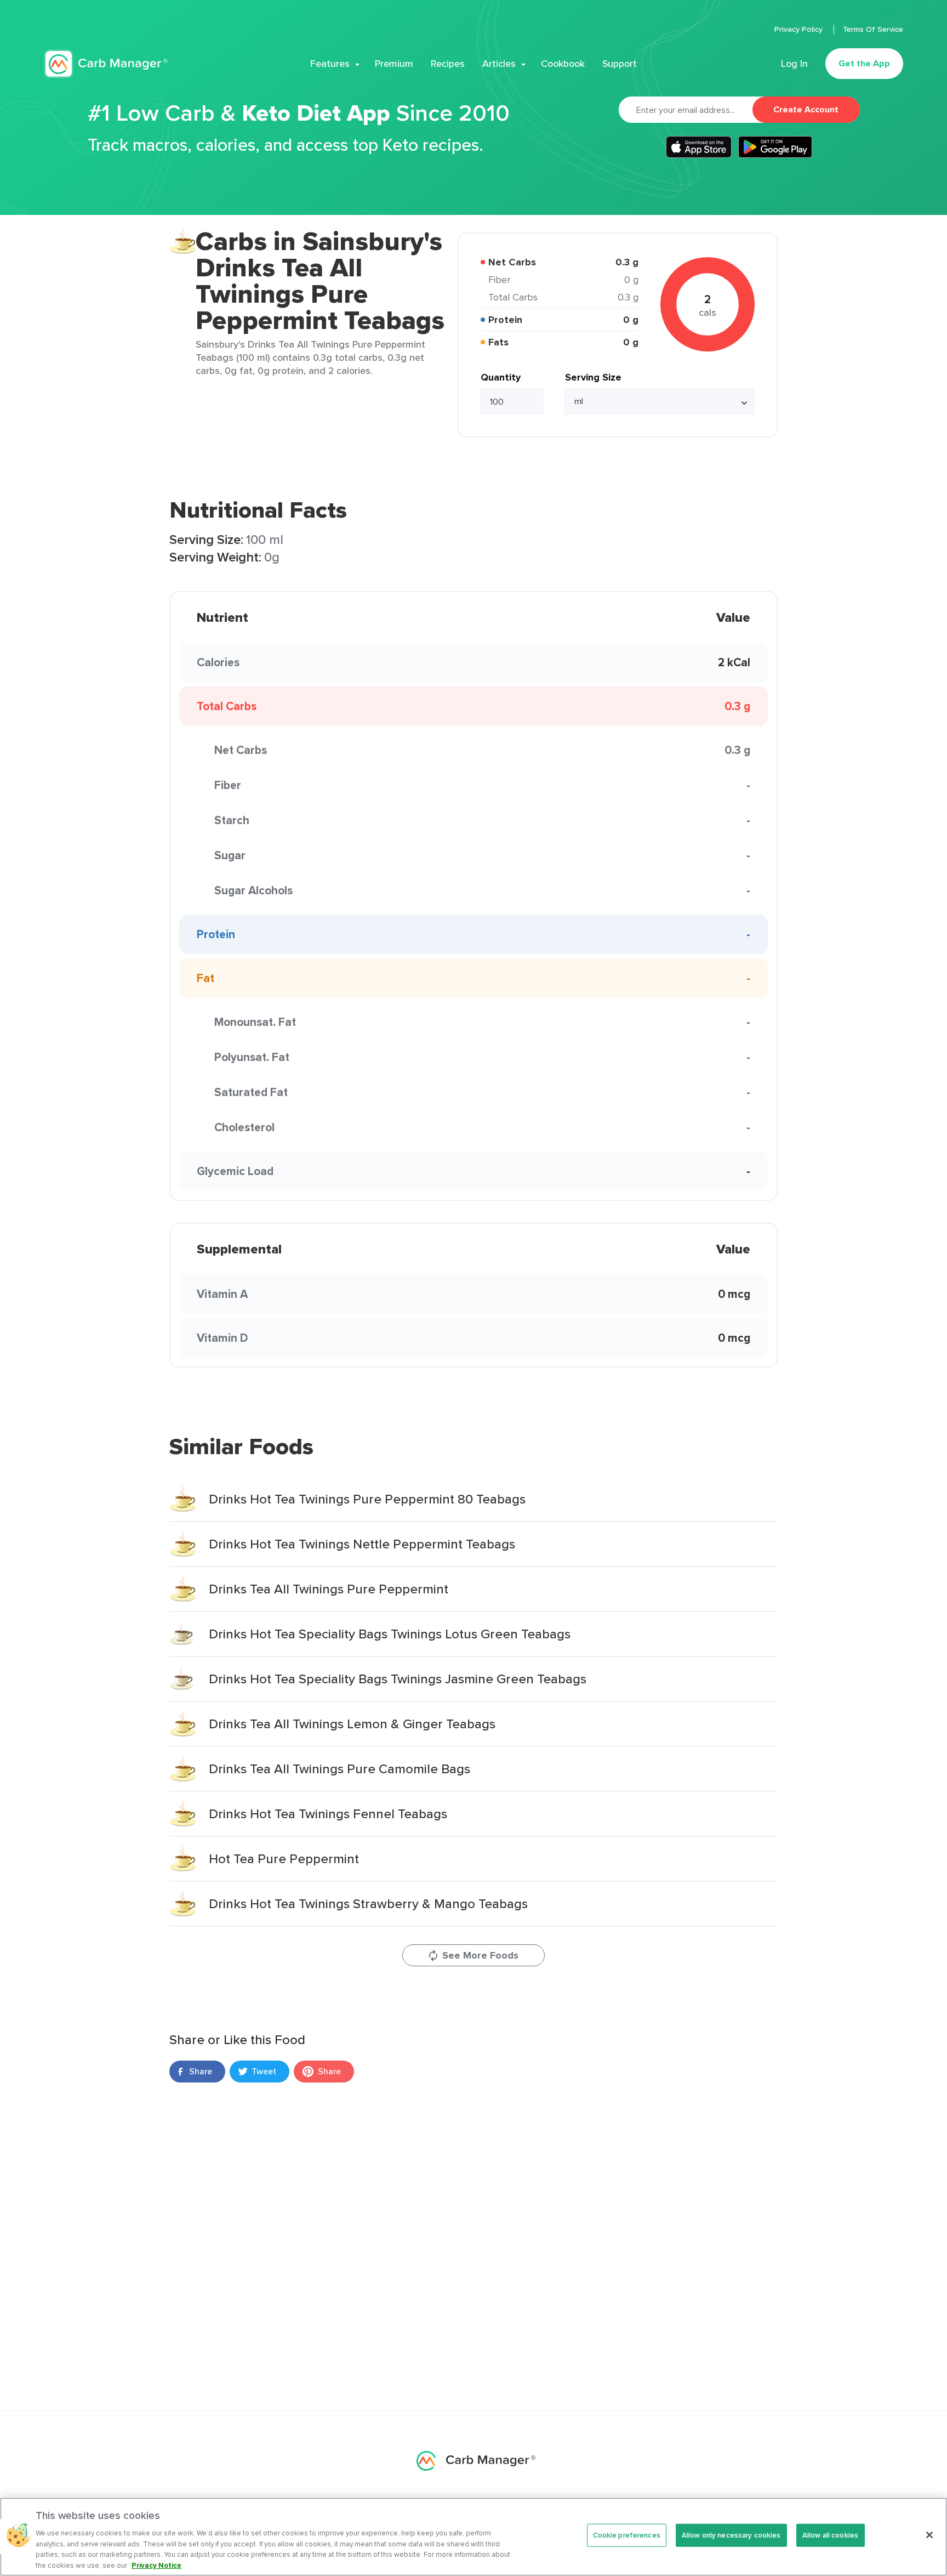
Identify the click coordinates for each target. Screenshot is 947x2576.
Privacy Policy (800, 29)
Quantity (501, 377)
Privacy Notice (156, 2565)
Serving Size (593, 377)
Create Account (806, 109)
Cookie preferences (627, 2535)
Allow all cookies (830, 2535)
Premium (394, 64)
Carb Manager (106, 64)
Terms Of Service (873, 29)
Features (330, 64)
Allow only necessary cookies (731, 2535)
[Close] (929, 2535)
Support (620, 64)
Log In (794, 64)
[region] (473, 2537)
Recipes (448, 64)
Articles (499, 64)
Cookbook (563, 64)
